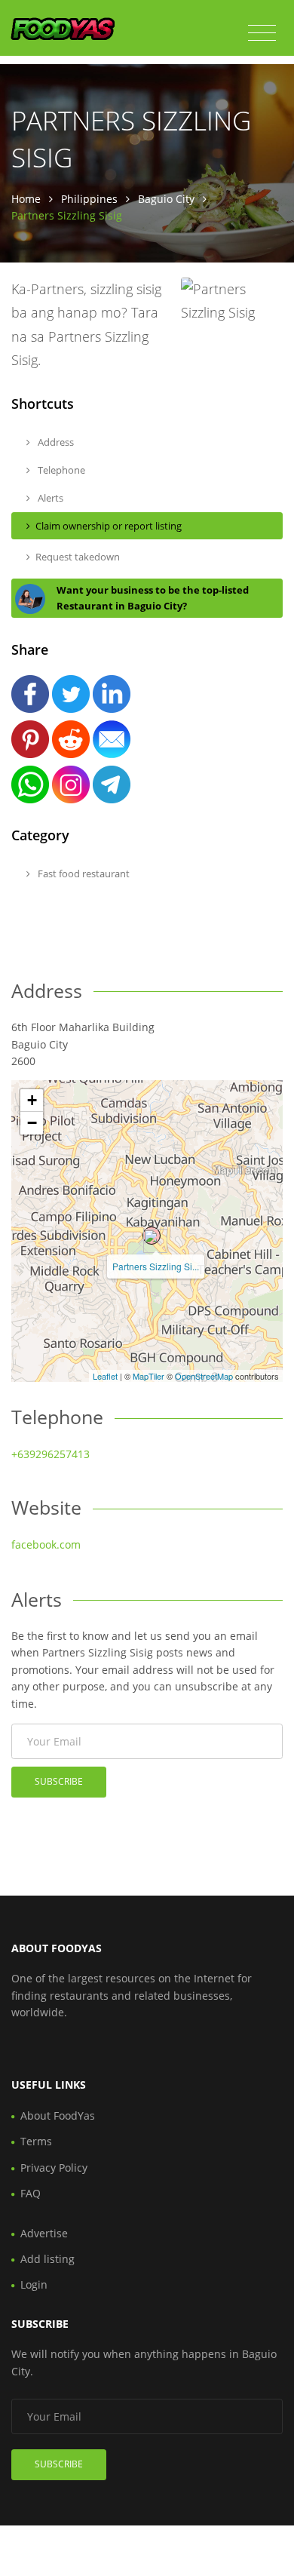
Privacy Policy (54, 2168)
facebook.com (46, 1544)
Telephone (60, 470)
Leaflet (105, 1376)
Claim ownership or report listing (109, 526)
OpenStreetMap (204, 1376)
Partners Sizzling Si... (156, 1266)
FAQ (31, 2193)
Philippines (89, 199)
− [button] (32, 1123)
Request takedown (78, 557)
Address (55, 442)
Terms (36, 2141)
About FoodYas (58, 2115)
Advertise (44, 2233)
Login (34, 2284)
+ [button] (32, 1100)
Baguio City (166, 199)
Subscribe (59, 1781)
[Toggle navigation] (262, 33)
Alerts (49, 498)
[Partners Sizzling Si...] (152, 1236)
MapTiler (149, 1376)
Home (26, 199)
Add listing (47, 2259)
